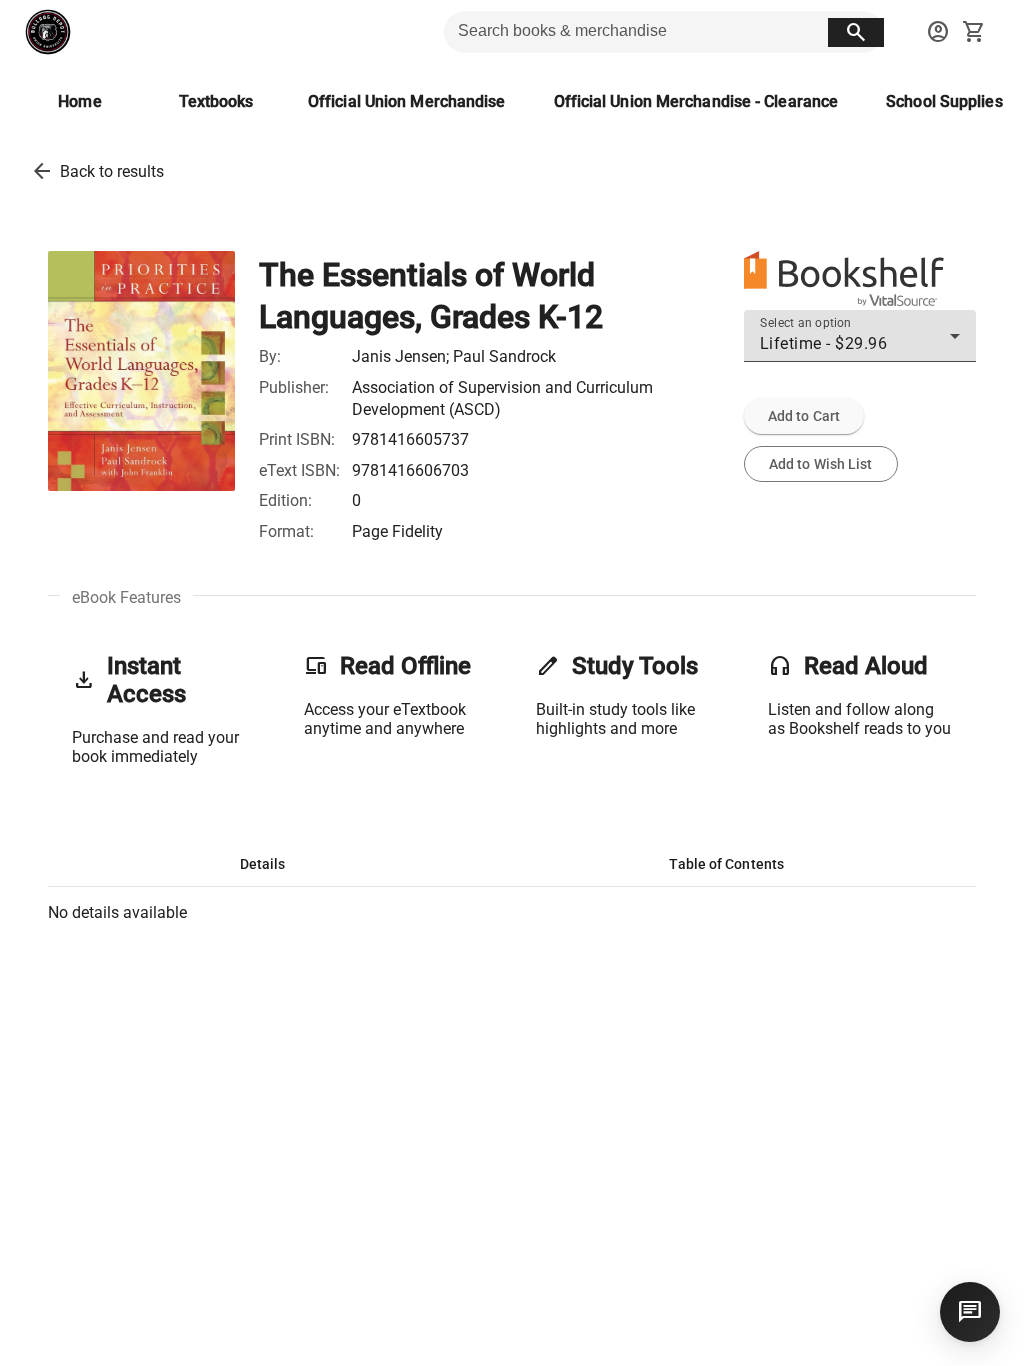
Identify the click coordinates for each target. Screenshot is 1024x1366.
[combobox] (860, 344)
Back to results (112, 171)
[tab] (263, 864)
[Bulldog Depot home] (48, 32)
